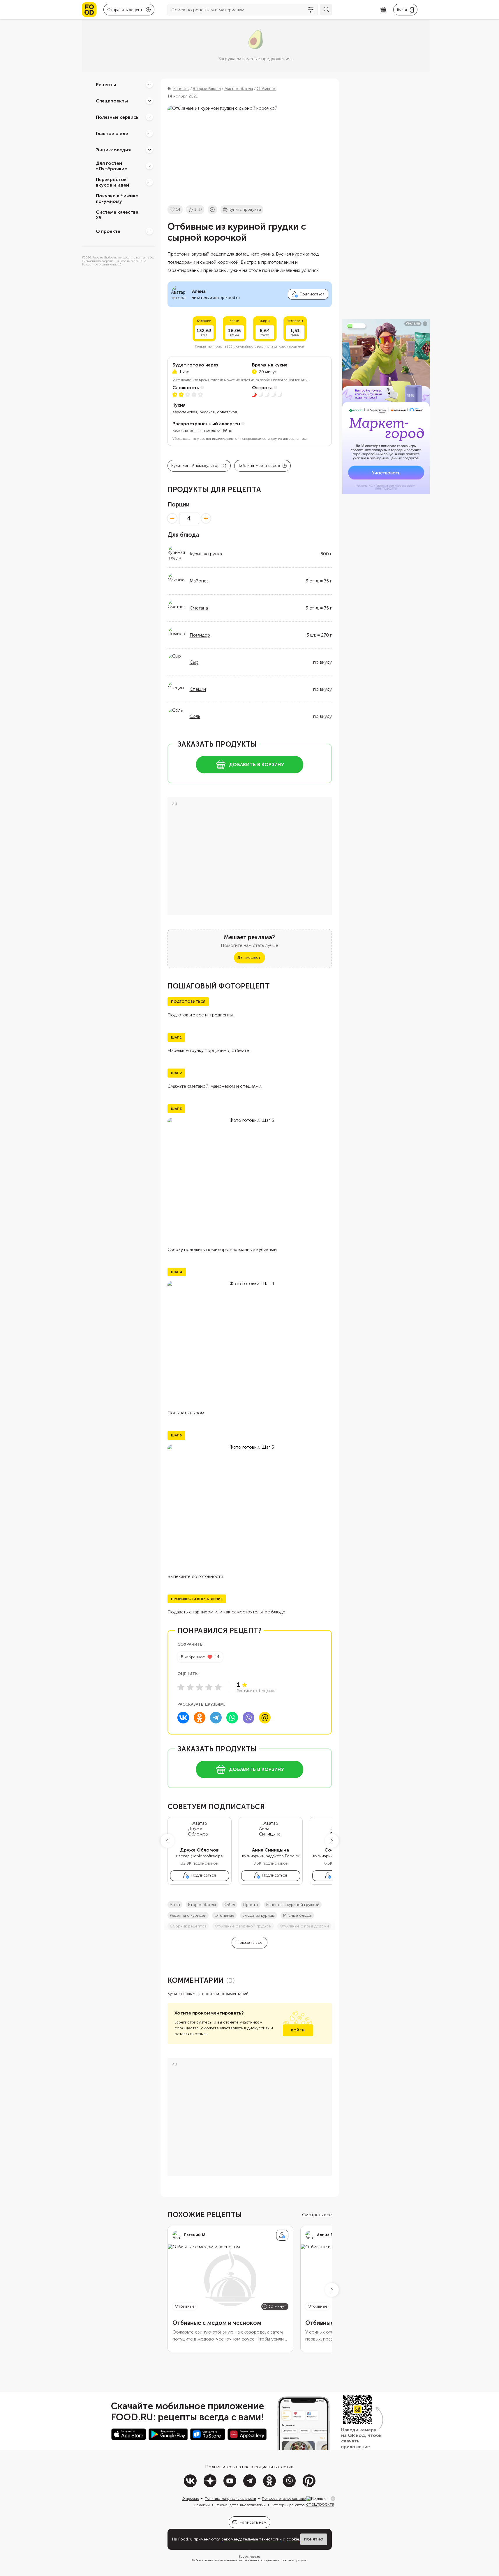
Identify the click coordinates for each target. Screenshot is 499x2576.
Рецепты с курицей (188, 1915)
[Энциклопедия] (149, 150)
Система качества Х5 (117, 215)
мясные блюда (297, 1915)
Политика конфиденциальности (230, 2499)
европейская (185, 412)
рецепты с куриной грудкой (293, 1905)
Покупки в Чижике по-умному (117, 199)
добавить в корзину (256, 765)
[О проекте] (149, 231)
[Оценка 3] (200, 1687)
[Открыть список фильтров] (311, 10)
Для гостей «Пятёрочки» (112, 166)
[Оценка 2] (190, 1687)
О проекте (108, 231)
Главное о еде (112, 133)
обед (230, 1905)
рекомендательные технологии (252, 2539)
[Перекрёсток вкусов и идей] (149, 182)
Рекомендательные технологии (241, 2505)
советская (227, 412)
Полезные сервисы (118, 117)
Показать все (249, 1942)
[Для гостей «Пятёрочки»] (149, 166)
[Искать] (326, 10)
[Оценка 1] (181, 1687)
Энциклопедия (113, 149)
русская (207, 412)
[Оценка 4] (209, 1687)
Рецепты (106, 84)
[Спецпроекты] (149, 101)
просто (251, 1905)
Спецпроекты (112, 101)
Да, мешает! (249, 957)
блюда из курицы (259, 1915)
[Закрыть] (333, 2499)
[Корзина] (383, 10)
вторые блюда (202, 1905)
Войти (298, 2030)
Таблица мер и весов (259, 466)
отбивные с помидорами (304, 1926)
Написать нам (253, 2522)
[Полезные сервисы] (149, 117)
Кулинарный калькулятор (196, 466)
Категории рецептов (288, 2505)
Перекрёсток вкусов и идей (112, 182)
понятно (314, 2539)
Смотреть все (317, 2215)
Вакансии (202, 2505)
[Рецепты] (149, 84)
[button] (167, 1841)
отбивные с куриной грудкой (243, 1926)
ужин (175, 1905)
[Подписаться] (282, 2235)
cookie (293, 2539)
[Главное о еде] (149, 133)
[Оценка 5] (218, 1687)
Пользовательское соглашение (287, 2499)
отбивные (224, 1915)
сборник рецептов (188, 1926)
